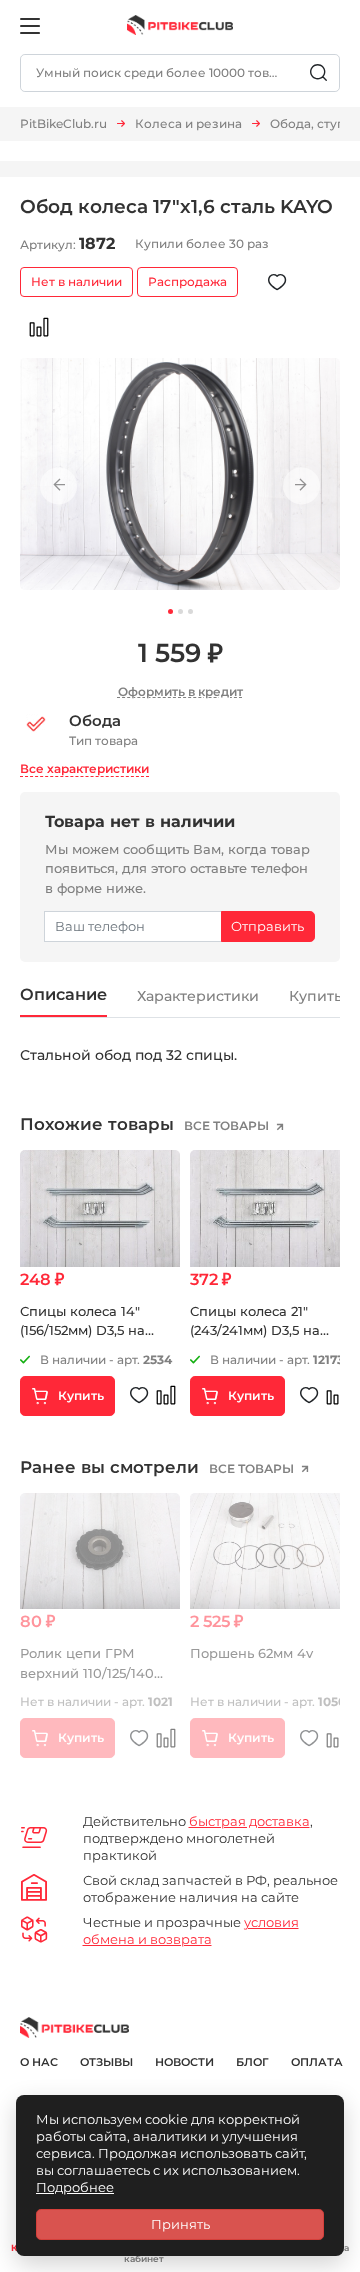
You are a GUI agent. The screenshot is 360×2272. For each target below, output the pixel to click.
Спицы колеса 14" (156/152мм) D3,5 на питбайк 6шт (82, 1330)
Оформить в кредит (180, 691)
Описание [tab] (63, 994)
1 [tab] (170, 611)
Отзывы (106, 2062)
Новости (184, 2062)
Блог (252, 2062)
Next (301, 485)
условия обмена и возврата (191, 1930)
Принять (180, 2224)
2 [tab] (180, 611)
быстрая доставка (249, 1821)
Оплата (317, 2062)
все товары (228, 1125)
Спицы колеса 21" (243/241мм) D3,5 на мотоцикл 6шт (255, 1330)
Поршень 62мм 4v (251, 1653)
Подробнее (75, 2187)
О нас (39, 2062)
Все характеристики (84, 768)
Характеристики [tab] (198, 996)
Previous (58, 485)
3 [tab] (190, 611)
